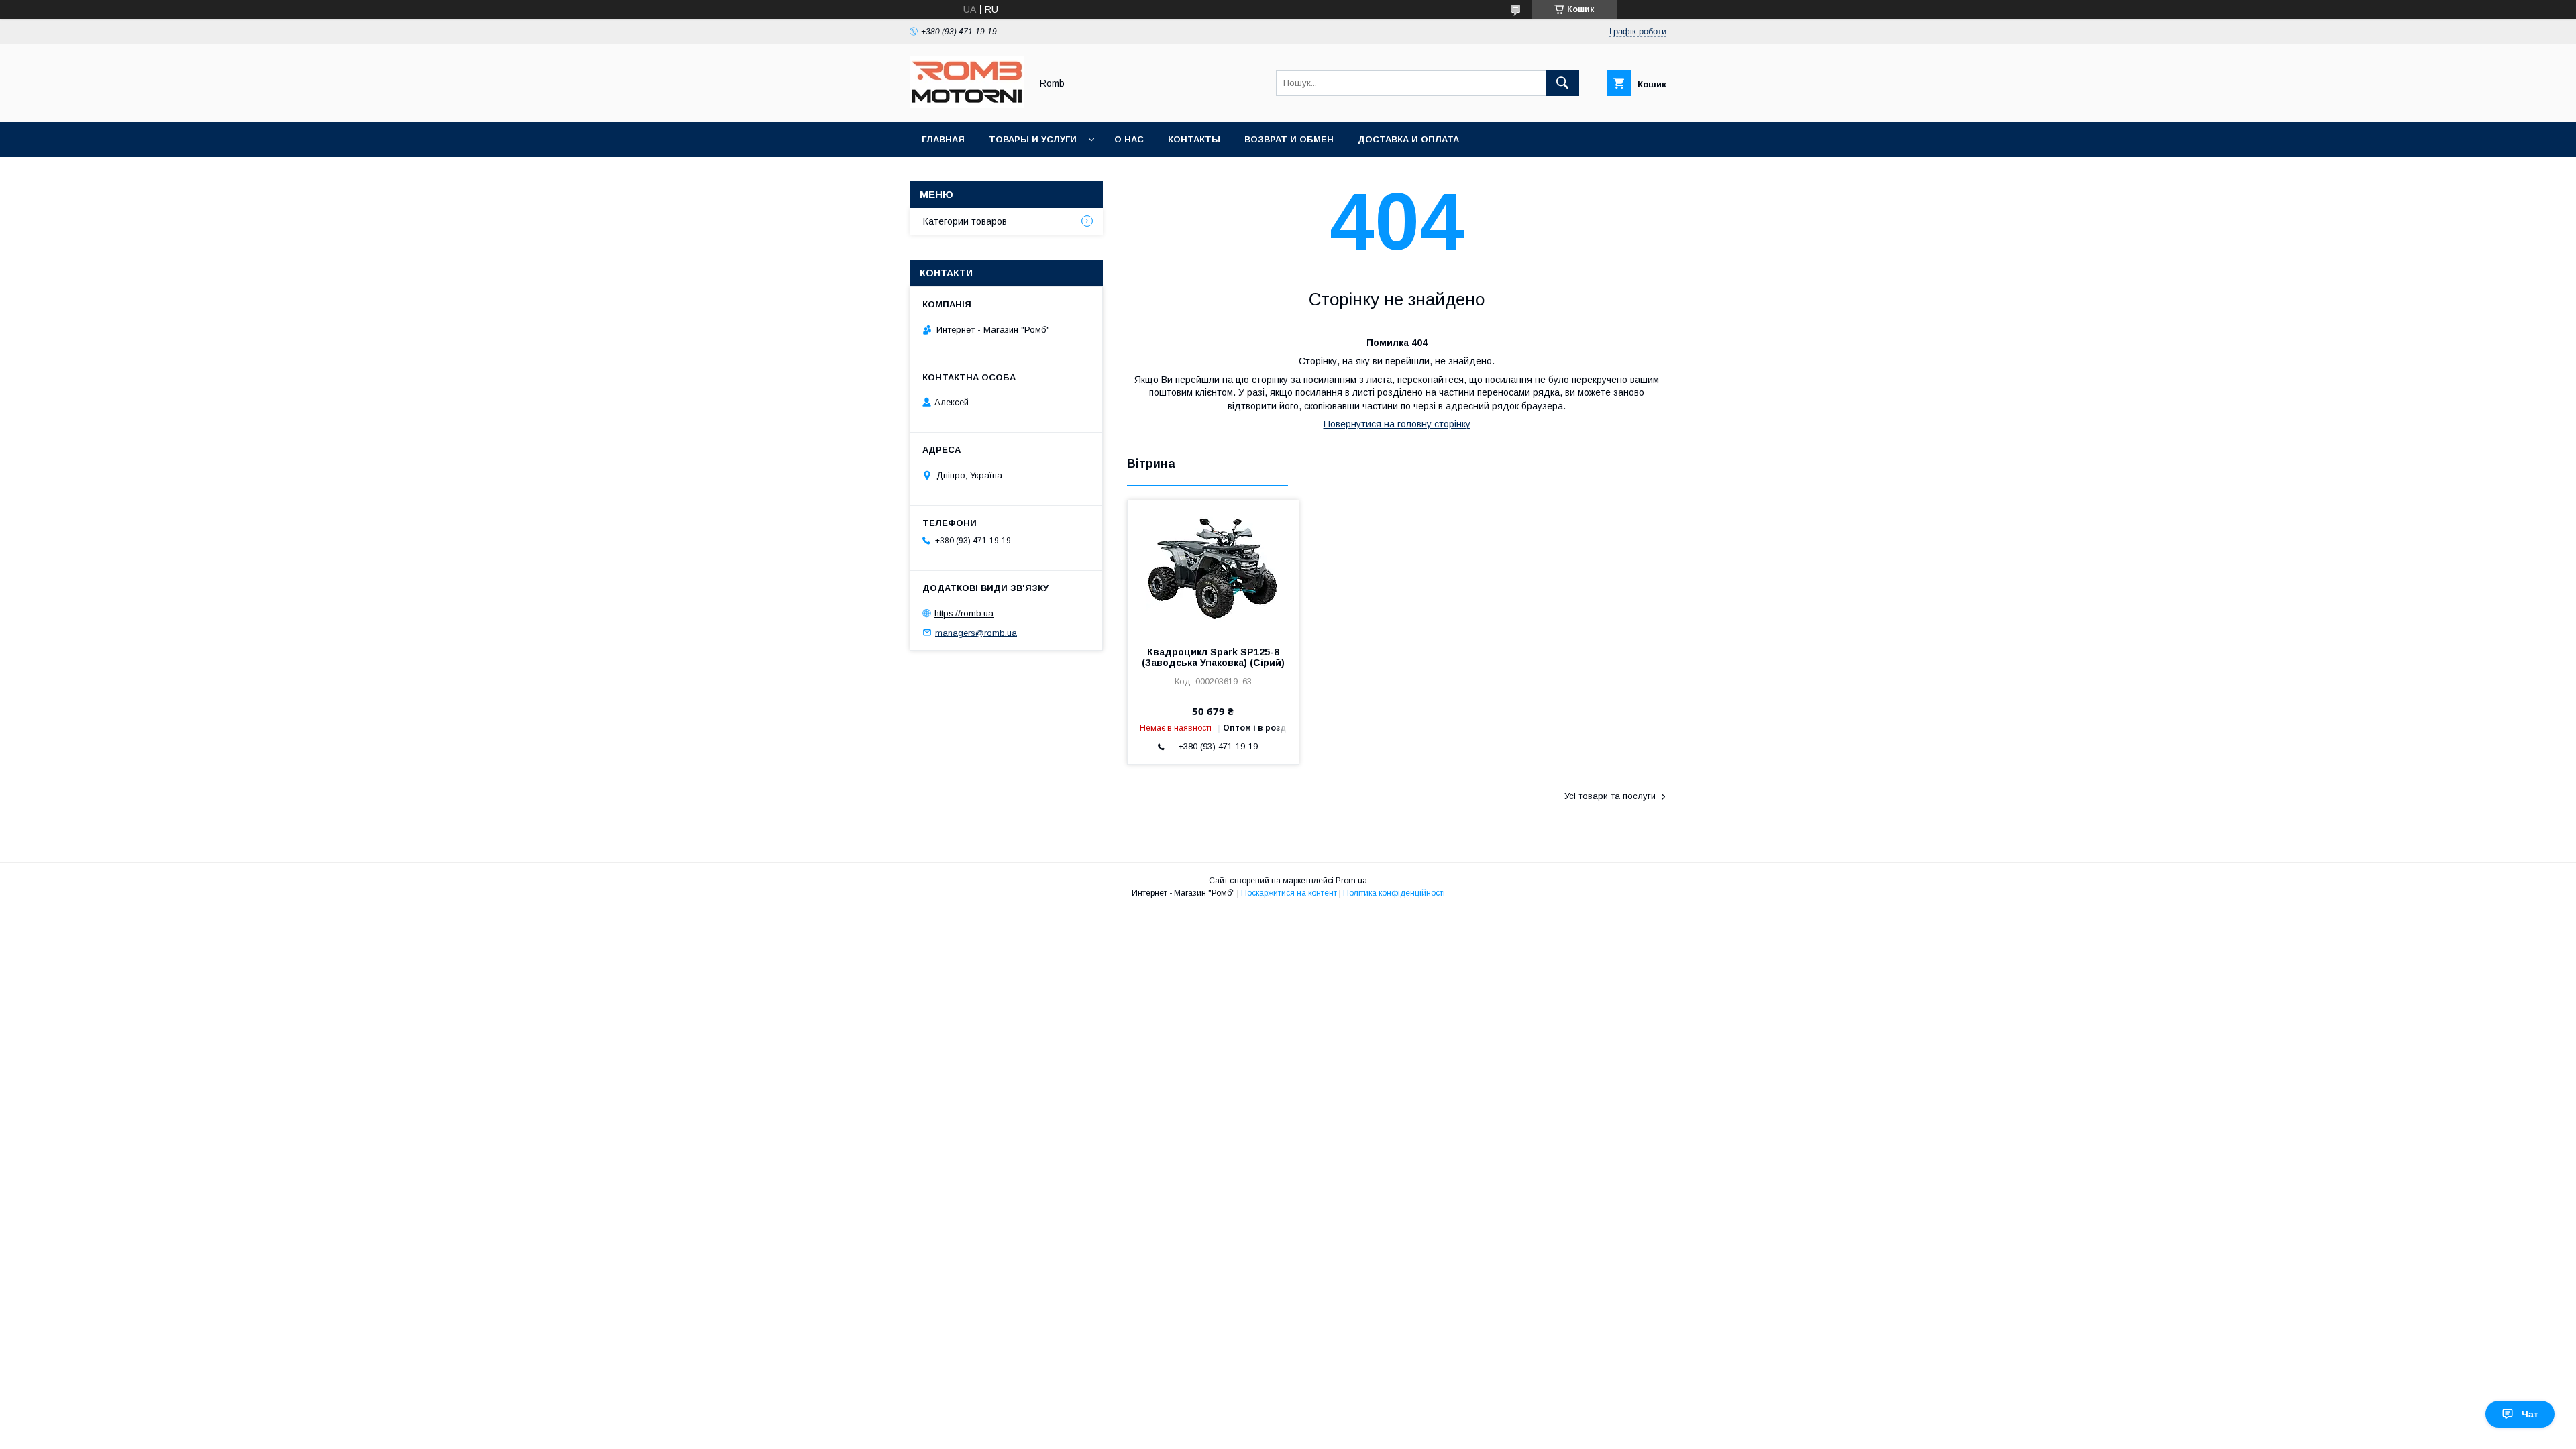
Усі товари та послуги (1610, 796)
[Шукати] (1562, 83)
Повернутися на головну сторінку (1397, 424)
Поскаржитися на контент (1289, 893)
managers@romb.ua (976, 632)
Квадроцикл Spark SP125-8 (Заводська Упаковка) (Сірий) (1213, 657)
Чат (2530, 1414)
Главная (943, 139)
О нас (1129, 139)
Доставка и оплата (1408, 139)
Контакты (1194, 139)
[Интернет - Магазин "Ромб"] (967, 105)
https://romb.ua (964, 613)
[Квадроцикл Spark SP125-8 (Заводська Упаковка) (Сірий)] (1213, 568)
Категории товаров (965, 221)
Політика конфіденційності (1394, 893)
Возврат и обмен (1289, 139)
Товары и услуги (1033, 139)
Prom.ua (1351, 881)
